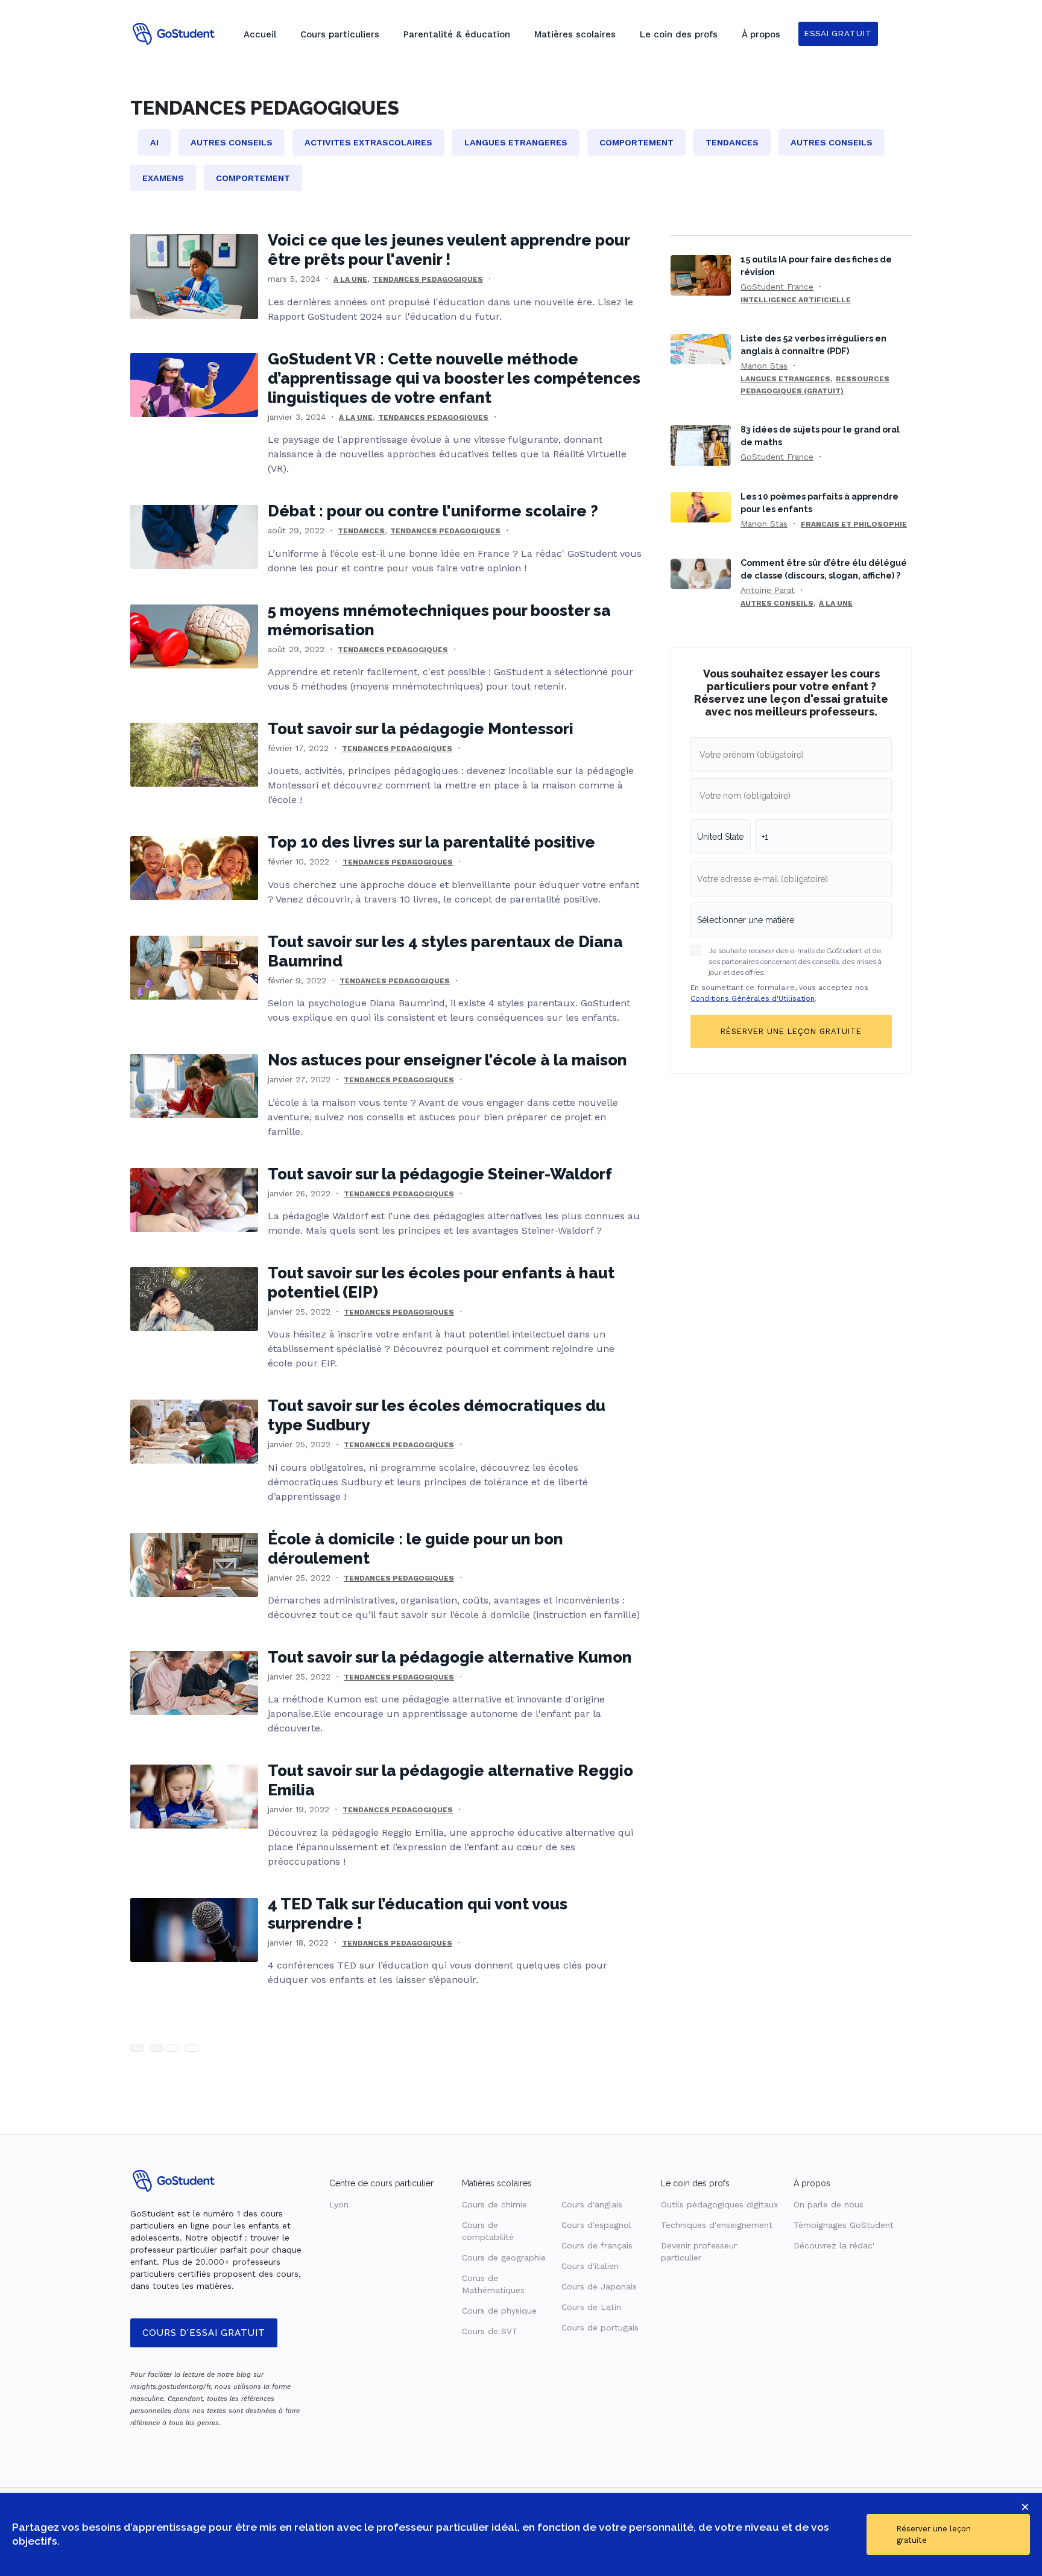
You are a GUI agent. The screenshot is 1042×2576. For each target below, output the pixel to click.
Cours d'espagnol (596, 2225)
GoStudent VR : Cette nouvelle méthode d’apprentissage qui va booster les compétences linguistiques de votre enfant (454, 378)
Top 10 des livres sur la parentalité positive (431, 842)
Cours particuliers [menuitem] (340, 34)
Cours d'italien (590, 2266)
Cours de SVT (490, 2331)
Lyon (339, 2204)
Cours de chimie (494, 2204)
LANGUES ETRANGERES (785, 379)
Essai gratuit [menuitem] (838, 33)
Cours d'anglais (592, 2204)
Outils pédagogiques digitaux (719, 2204)
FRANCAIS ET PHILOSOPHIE (854, 524)
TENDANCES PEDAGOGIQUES (428, 279)
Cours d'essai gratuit (204, 2333)
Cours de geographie (504, 2257)
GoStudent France (777, 287)
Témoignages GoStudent (844, 2225)
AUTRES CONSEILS (777, 603)
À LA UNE (350, 279)
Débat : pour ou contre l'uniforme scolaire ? (433, 511)
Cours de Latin (591, 2307)
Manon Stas (764, 366)
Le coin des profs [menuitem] (679, 34)
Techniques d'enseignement (717, 2225)
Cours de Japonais (599, 2286)
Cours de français (597, 2245)
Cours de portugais (600, 2327)
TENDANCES (361, 531)
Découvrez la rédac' (834, 2245)
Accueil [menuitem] (260, 34)
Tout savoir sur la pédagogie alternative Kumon (450, 1657)
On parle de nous (829, 2204)
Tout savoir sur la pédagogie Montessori (421, 729)
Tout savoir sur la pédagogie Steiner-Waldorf (440, 1174)
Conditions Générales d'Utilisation (753, 998)
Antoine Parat (768, 590)
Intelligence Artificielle (796, 300)
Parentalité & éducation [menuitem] (457, 34)
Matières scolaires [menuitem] (575, 34)
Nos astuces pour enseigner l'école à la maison (447, 1060)
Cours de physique (499, 2311)
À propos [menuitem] (761, 34)
